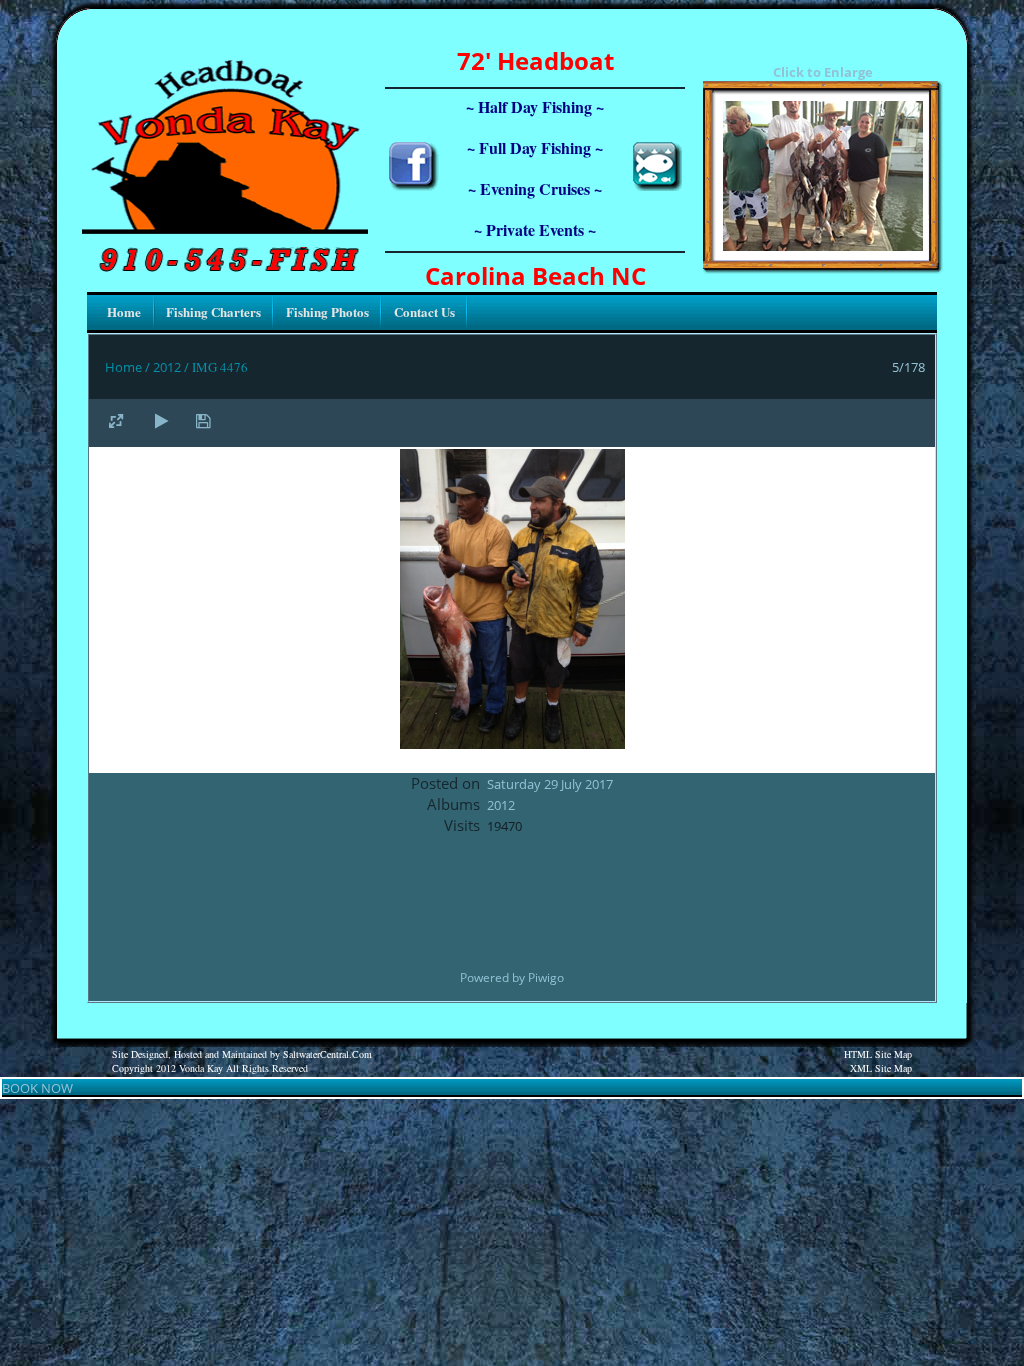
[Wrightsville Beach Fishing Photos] (657, 186)
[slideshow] (161, 420)
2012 (167, 367)
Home (123, 367)
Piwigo (546, 977)
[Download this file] (203, 420)
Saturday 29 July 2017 (550, 784)
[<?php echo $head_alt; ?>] (823, 246)
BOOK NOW (37, 1088)
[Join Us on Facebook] (414, 186)
